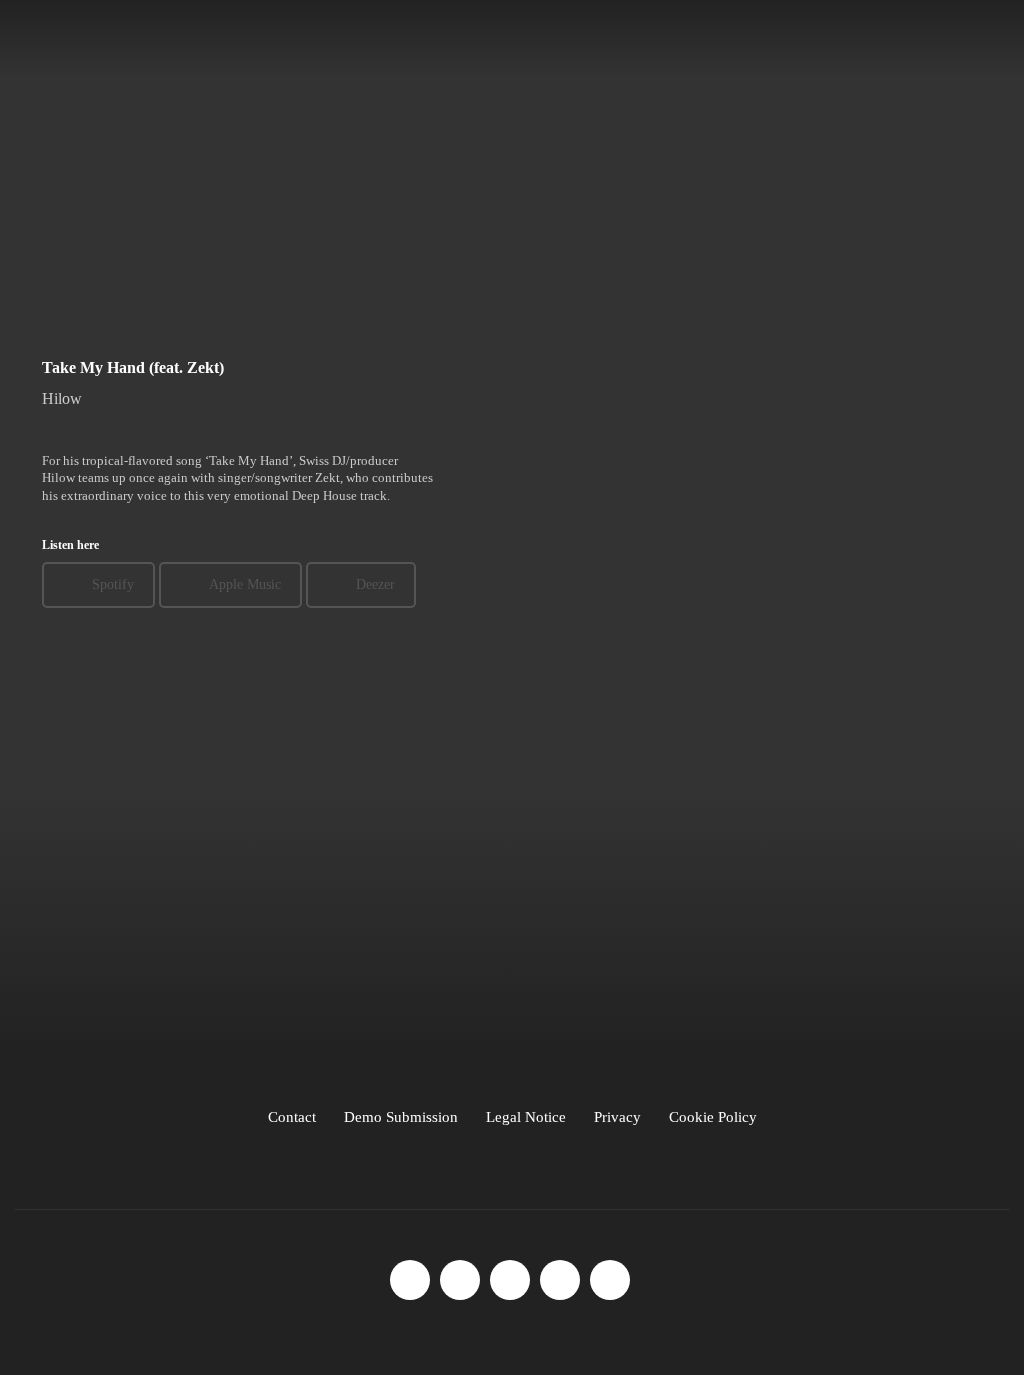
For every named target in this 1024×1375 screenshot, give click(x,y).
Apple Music (245, 584)
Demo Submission (401, 1117)
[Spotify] (610, 1280)
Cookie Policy (713, 1117)
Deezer (375, 584)
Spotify (113, 584)
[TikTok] (510, 1280)
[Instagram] (460, 1280)
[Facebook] (410, 1280)
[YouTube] (560, 1280)
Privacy (617, 1117)
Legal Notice (526, 1117)
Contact (292, 1117)
